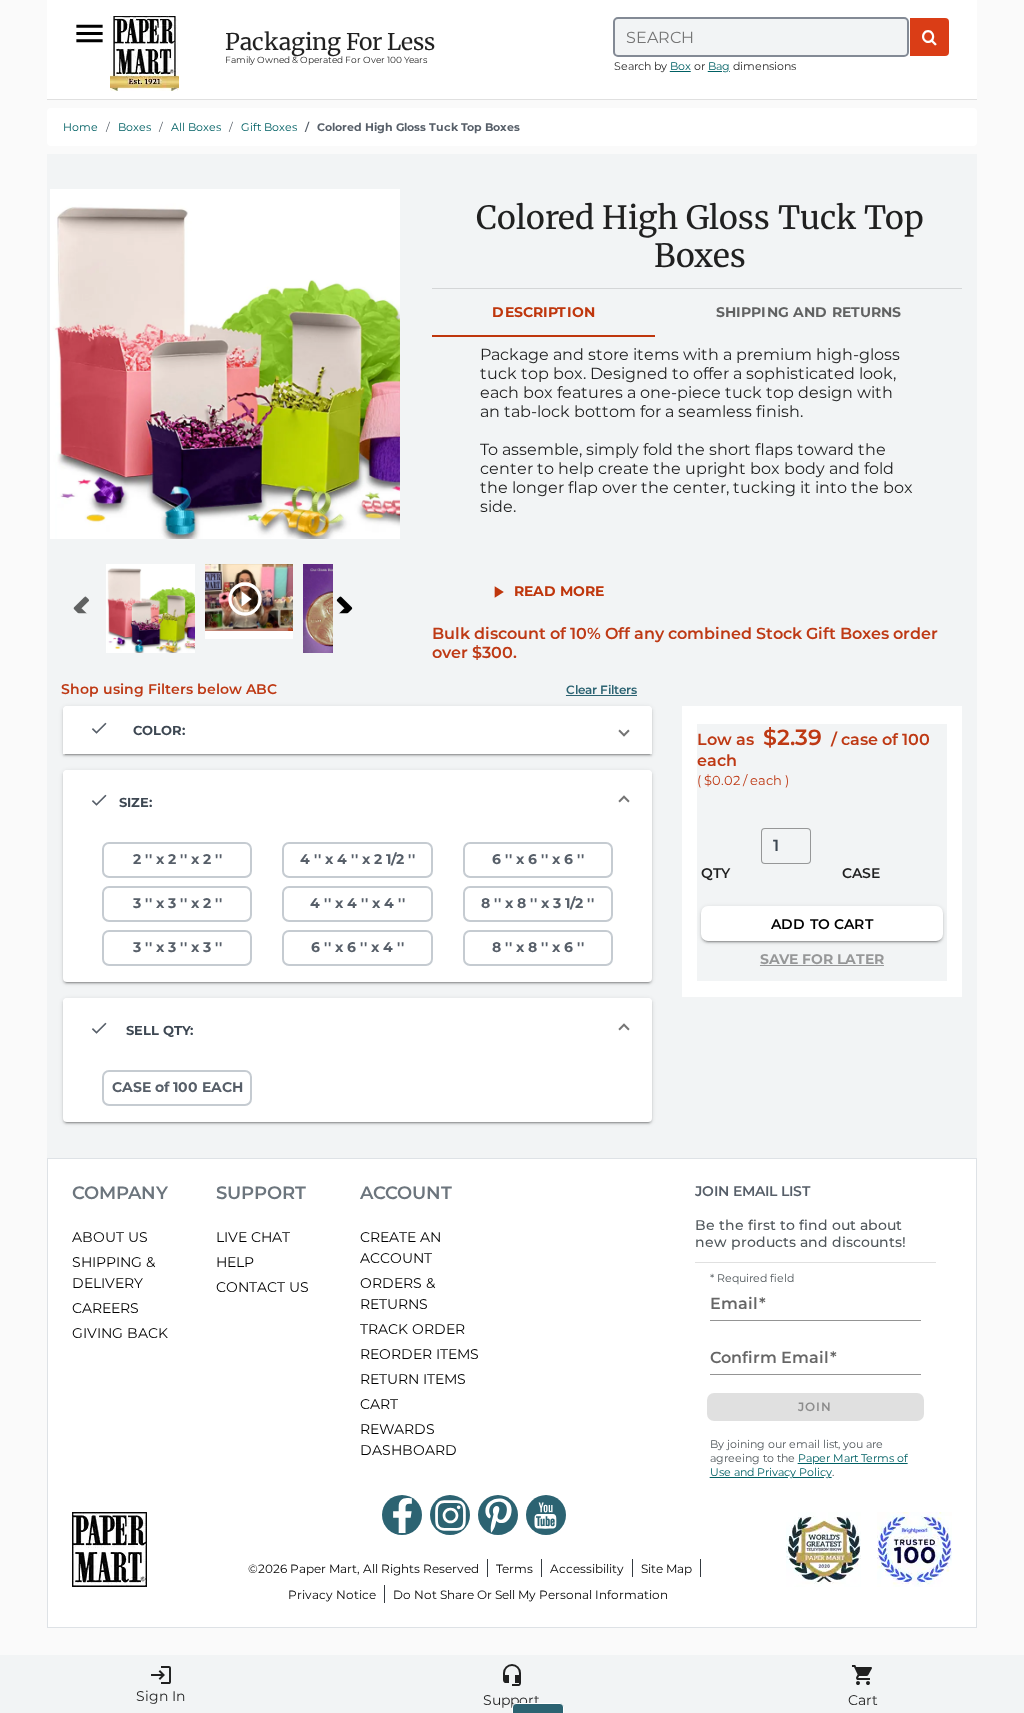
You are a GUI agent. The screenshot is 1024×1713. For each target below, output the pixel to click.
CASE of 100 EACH (177, 1087)
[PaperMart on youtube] (546, 1515)
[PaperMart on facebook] (402, 1515)
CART (379, 1404)
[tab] (543, 313)
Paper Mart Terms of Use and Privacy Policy (809, 1465)
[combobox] (761, 37)
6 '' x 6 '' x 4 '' (357, 947)
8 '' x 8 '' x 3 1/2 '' (537, 903)
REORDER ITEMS (419, 1354)
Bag (719, 66)
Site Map (666, 1568)
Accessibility (587, 1568)
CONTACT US (262, 1287)
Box (680, 66)
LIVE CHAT (253, 1237)
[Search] (929, 37)
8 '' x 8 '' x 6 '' (538, 947)
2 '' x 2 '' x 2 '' (177, 859)
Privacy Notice (332, 1594)
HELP (235, 1262)
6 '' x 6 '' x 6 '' (538, 859)
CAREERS (105, 1308)
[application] (225, 364)
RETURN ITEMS (413, 1379)
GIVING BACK (120, 1333)
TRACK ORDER (412, 1329)
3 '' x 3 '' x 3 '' (177, 947)
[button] (546, 591)
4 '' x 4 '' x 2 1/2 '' (357, 859)
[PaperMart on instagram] (450, 1515)
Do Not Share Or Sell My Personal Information (530, 1594)
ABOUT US (110, 1237)
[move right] (349, 601)
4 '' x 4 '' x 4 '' (357, 903)
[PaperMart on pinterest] (498, 1515)
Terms (514, 1568)
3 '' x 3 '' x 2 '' (177, 903)
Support (511, 1686)
